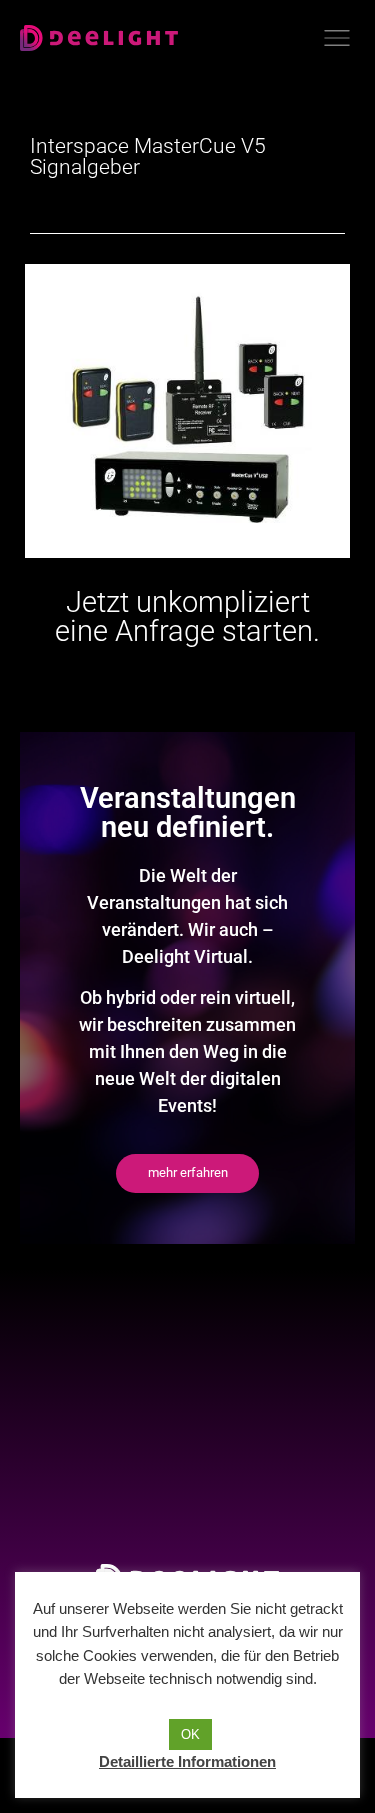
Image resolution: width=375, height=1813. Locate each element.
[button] (187, 1173)
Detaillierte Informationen (187, 1761)
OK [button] (190, 1734)
